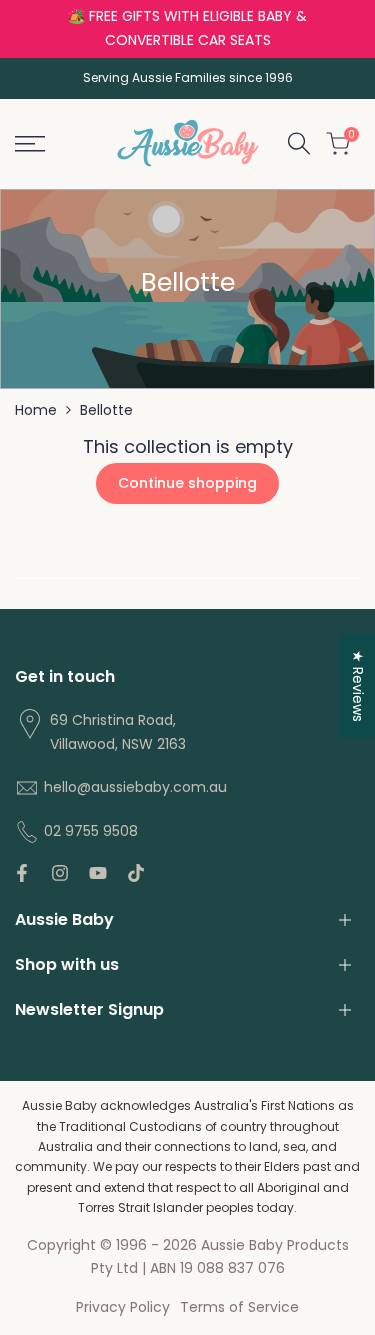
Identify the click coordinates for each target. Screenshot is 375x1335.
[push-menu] (30, 144)
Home (36, 410)
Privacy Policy (123, 1307)
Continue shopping (187, 483)
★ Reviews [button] (358, 685)
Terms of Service (239, 1307)
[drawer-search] (299, 143)
